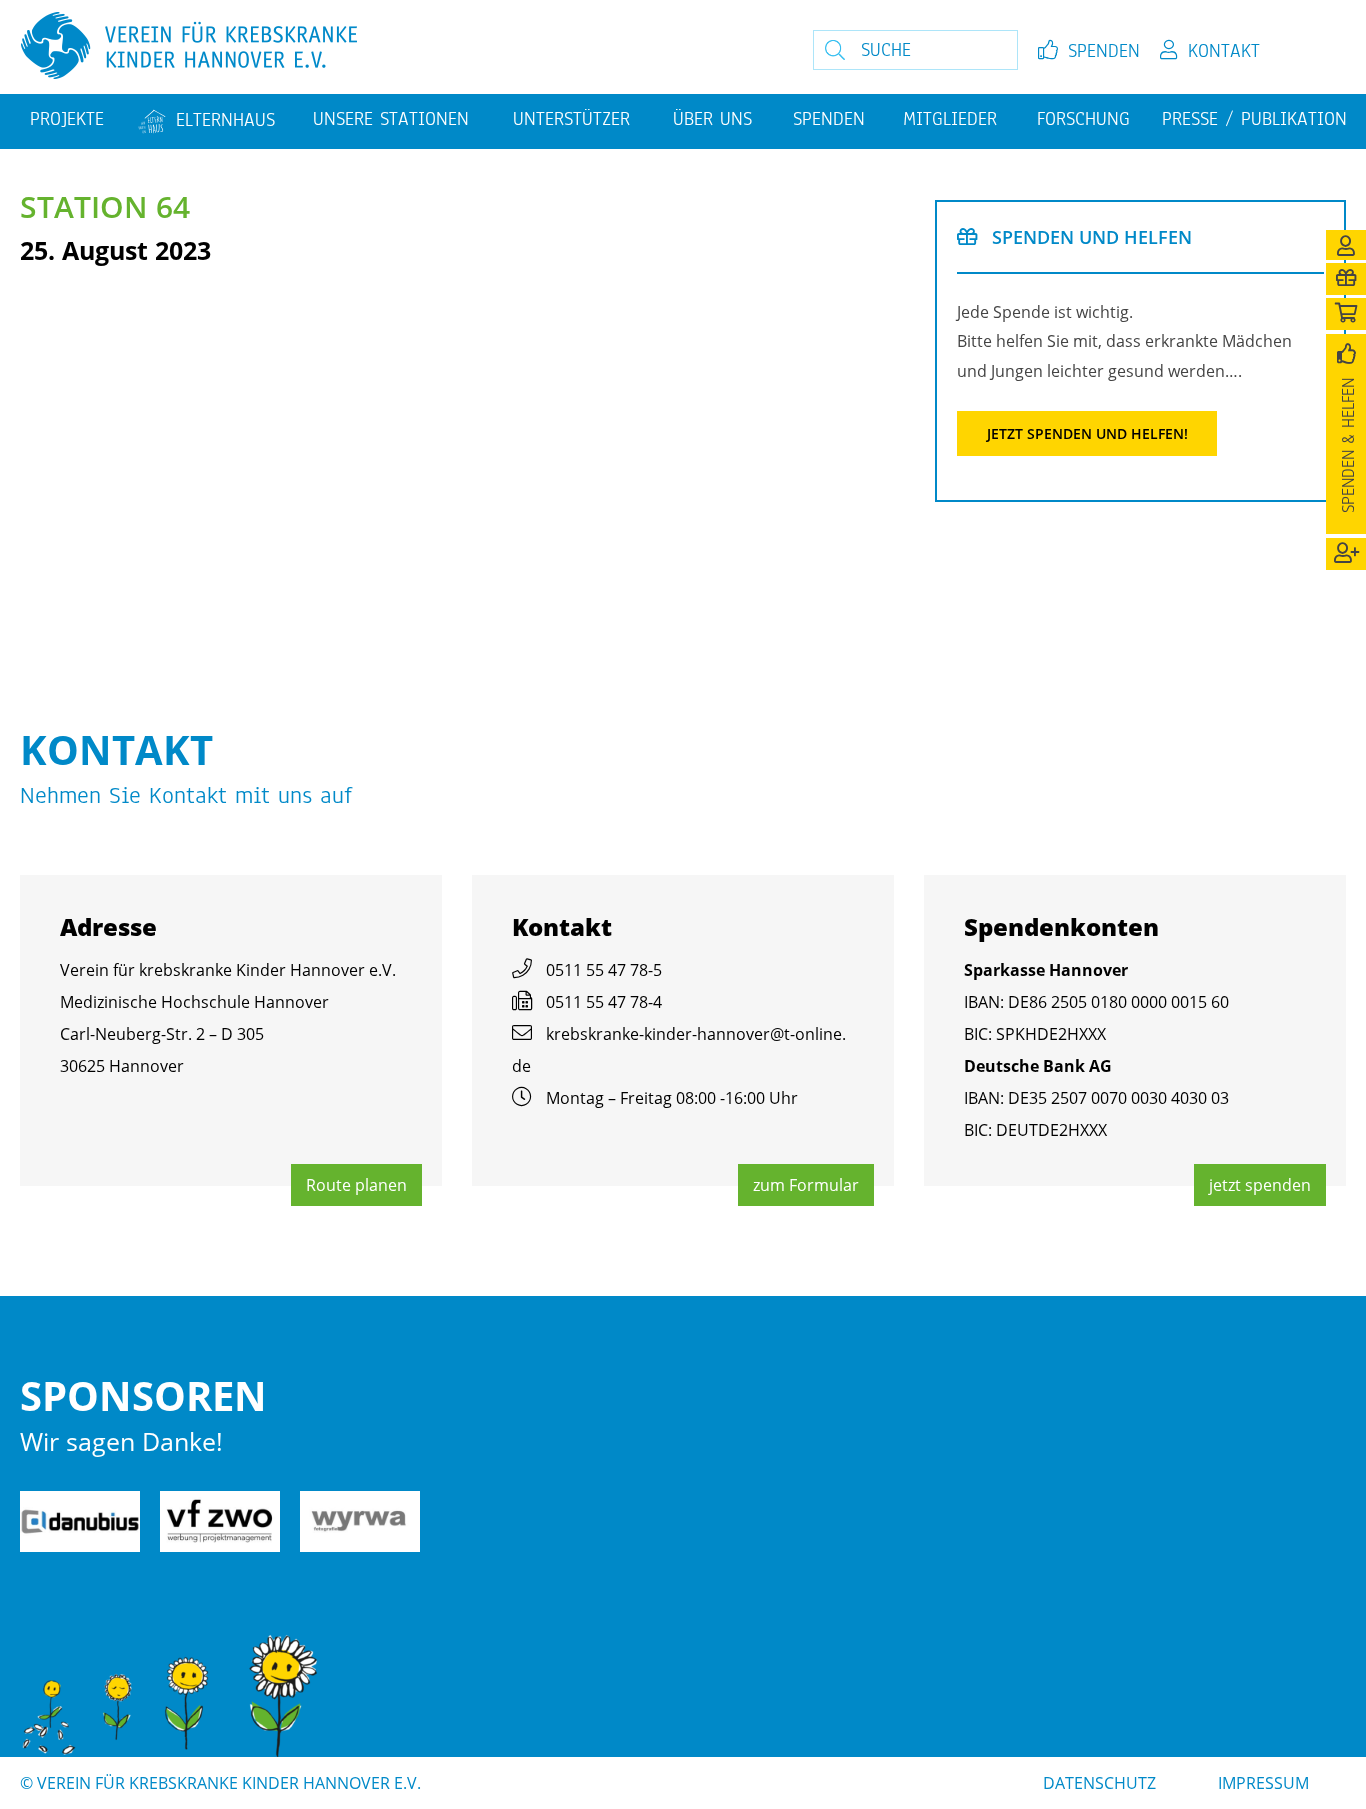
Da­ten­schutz (1099, 1783)
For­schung (1083, 119)
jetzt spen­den (1260, 1185)
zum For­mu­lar (806, 1185)
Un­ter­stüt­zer (571, 119)
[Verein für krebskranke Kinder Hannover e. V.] (373, 47)
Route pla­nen (356, 1185)
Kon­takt (1224, 51)
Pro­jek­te (67, 119)
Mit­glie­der (950, 119)
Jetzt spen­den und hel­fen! (1087, 433)
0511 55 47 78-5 (604, 970)
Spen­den (1104, 51)
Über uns (712, 119)
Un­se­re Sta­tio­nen (391, 119)
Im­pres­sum (1263, 1783)
